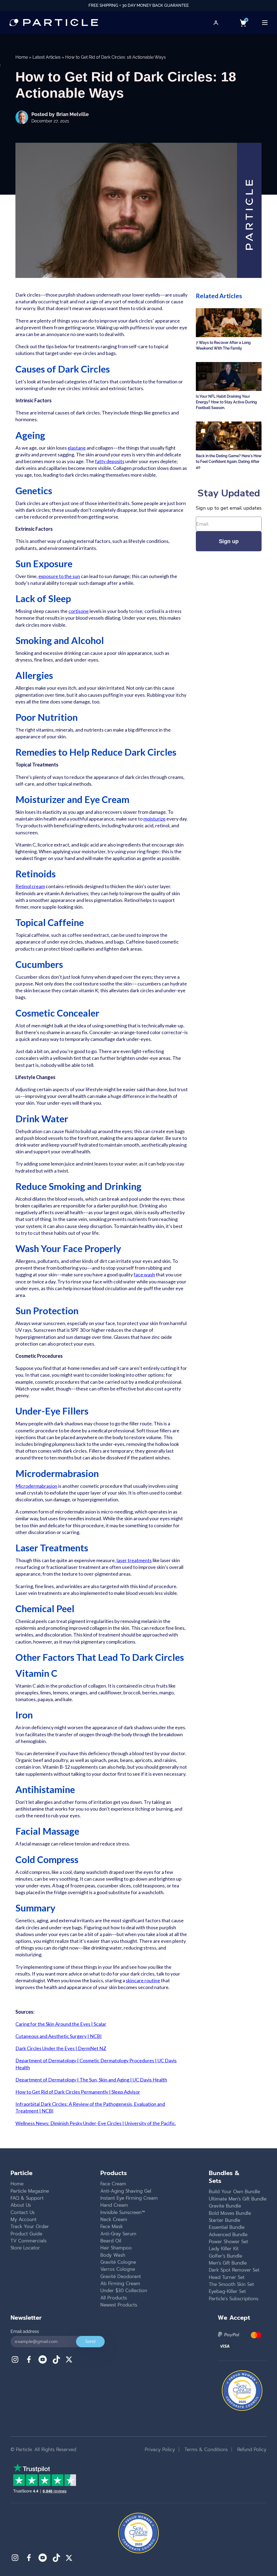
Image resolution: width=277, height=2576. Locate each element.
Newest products (119, 2305)
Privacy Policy (160, 2449)
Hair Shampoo (116, 2248)
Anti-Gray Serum (118, 2234)
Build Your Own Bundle (234, 2192)
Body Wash (113, 2255)
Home (22, 57)
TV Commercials (29, 2241)
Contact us (23, 2212)
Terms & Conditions (205, 2449)
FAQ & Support (27, 2198)
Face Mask (112, 2226)
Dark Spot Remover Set (234, 2270)
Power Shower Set (228, 2242)
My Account (24, 2219)
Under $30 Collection (124, 2290)
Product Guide (26, 2234)
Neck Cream (114, 2219)
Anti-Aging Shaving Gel (126, 2191)
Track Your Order (30, 2226)
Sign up (229, 541)
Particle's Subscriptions (234, 2299)
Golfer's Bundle (225, 2256)
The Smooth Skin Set (231, 2284)
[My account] (216, 23)
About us (21, 2205)
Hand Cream (114, 2205)
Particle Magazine (30, 2191)
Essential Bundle (227, 2227)
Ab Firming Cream (120, 2283)
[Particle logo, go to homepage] (54, 23)
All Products (114, 2298)
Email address (25, 2331)
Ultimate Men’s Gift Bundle (238, 2199)
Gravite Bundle (225, 2206)
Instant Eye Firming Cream (129, 2198)
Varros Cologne (118, 2269)
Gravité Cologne (118, 2262)
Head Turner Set (227, 2277)
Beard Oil (111, 2241)
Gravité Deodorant (121, 2276)
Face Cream (113, 2184)
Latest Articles (47, 57)
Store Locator (25, 2248)
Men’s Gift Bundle (228, 2263)
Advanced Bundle (228, 2235)
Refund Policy (251, 2449)
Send (90, 2341)
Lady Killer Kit (224, 2249)
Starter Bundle (225, 2220)
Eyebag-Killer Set (227, 2291)
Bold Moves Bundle (230, 2213)
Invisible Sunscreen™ (123, 2212)
